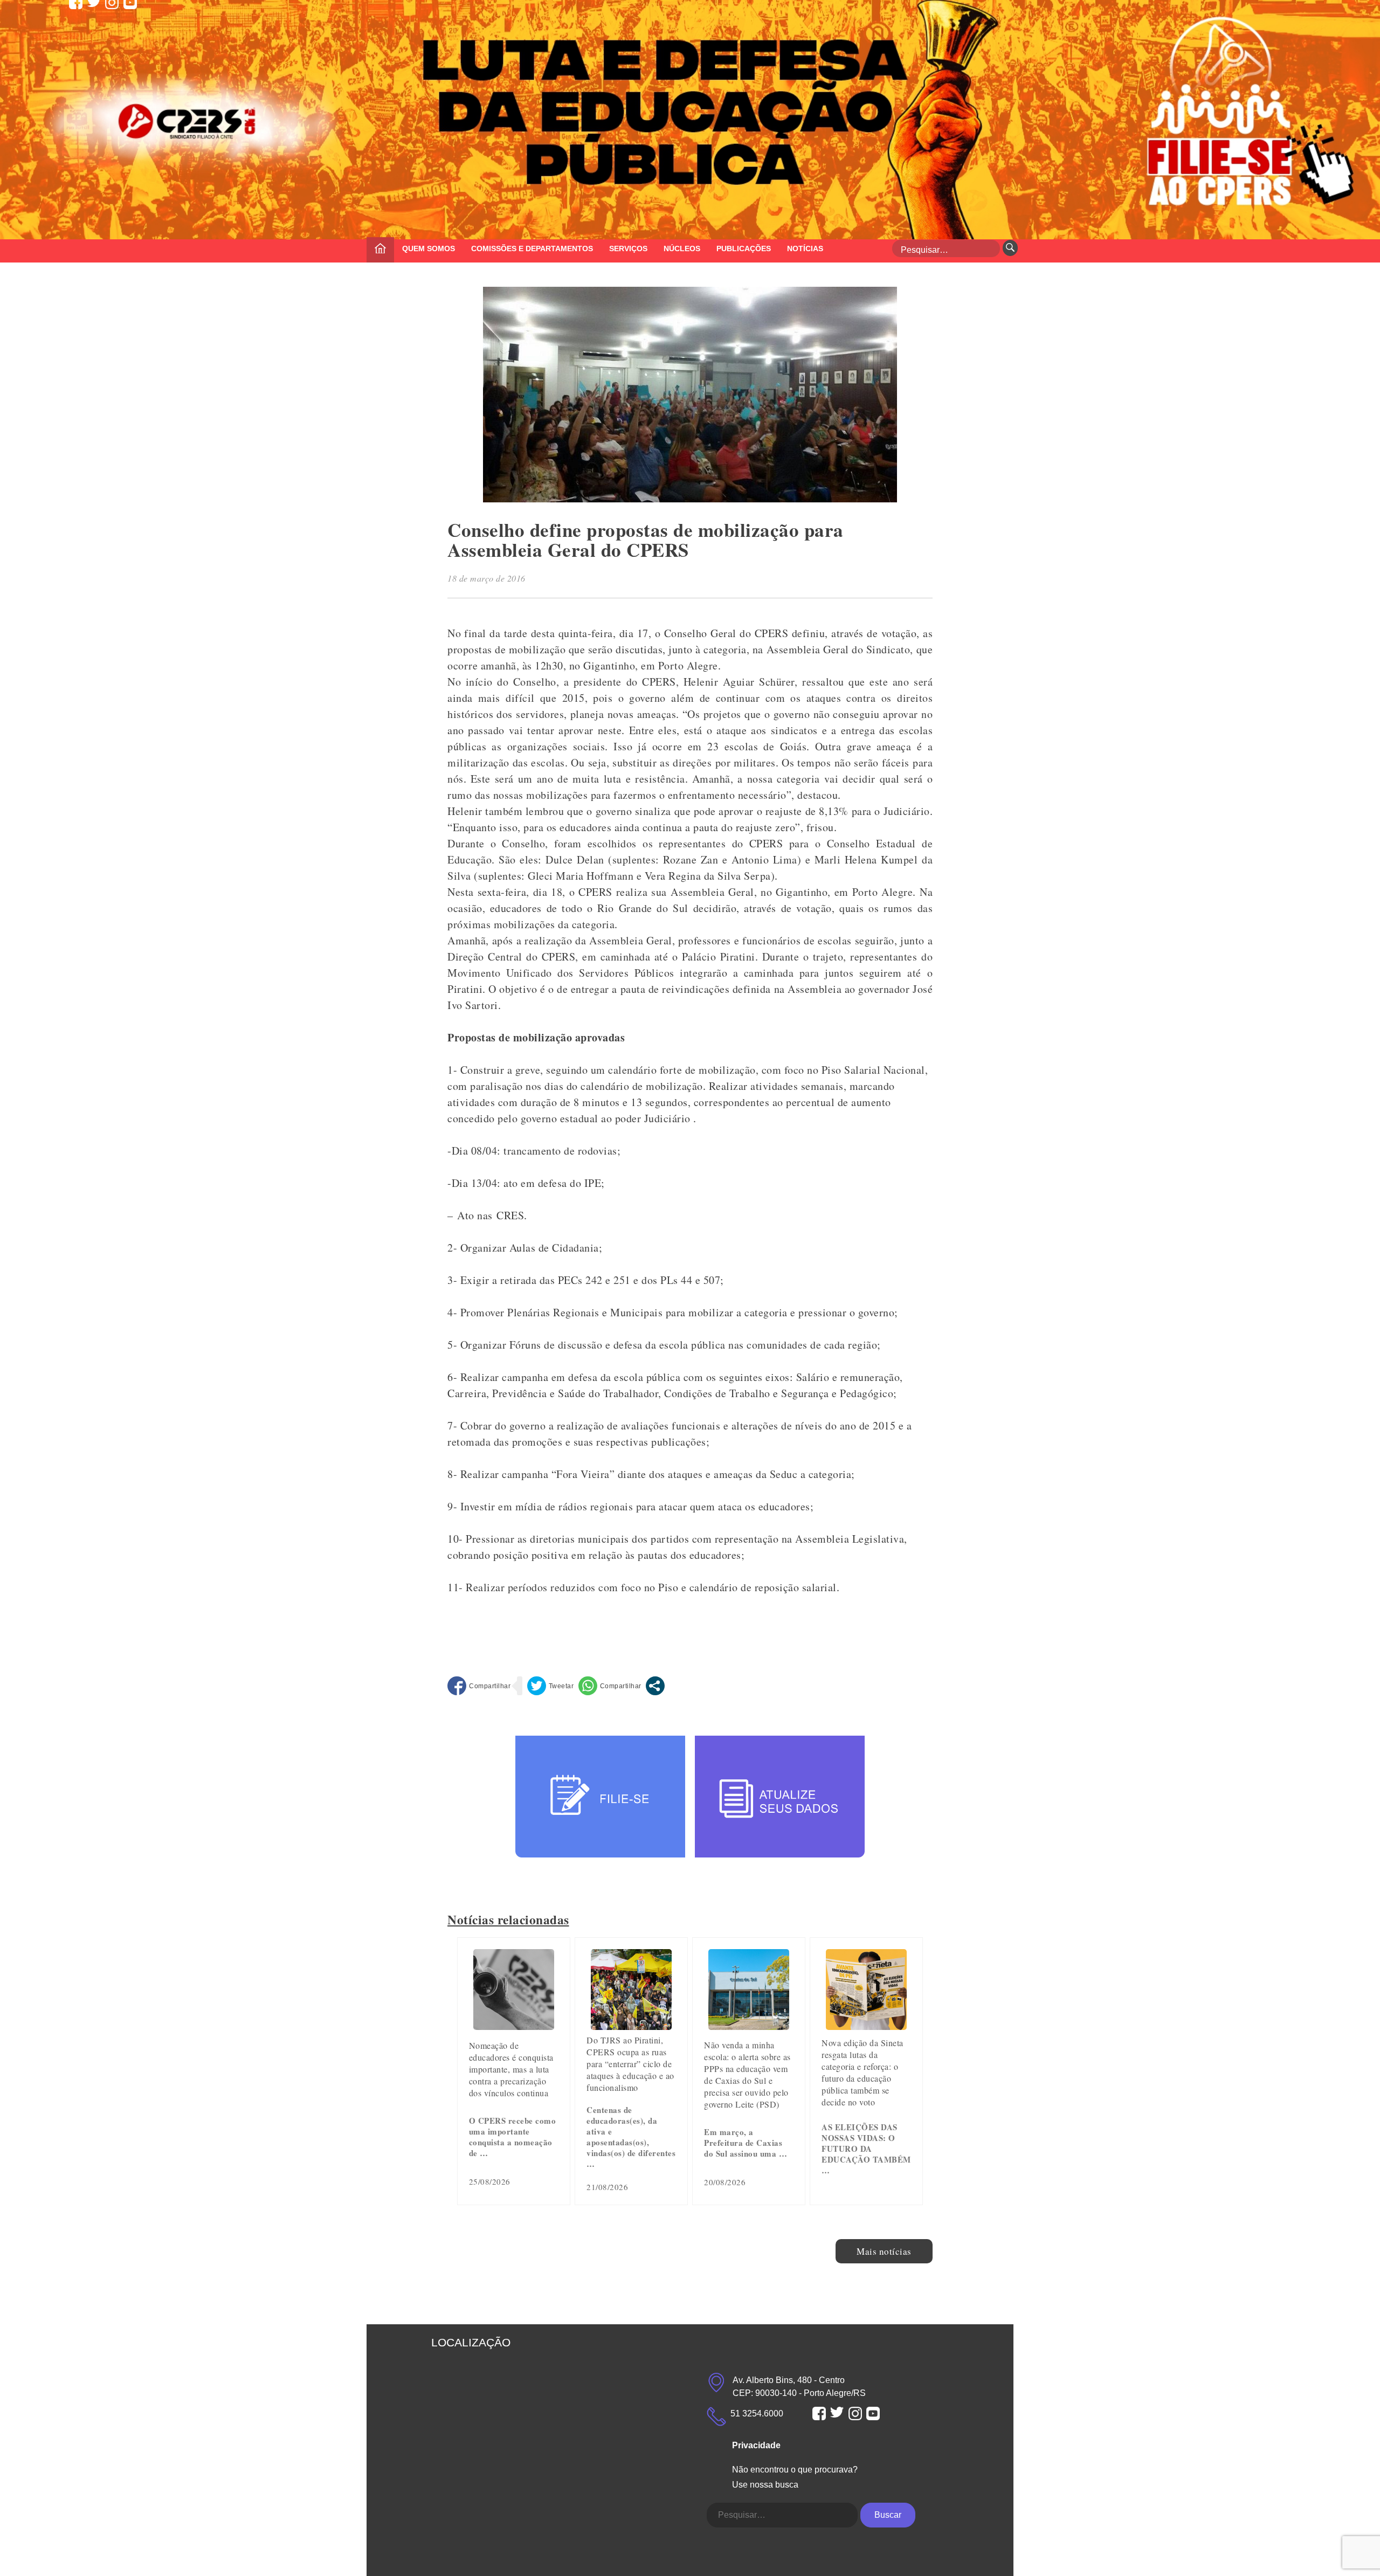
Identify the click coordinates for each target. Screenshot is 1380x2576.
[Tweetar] (551, 1686)
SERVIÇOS (628, 248)
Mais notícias (884, 2251)
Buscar (888, 2515)
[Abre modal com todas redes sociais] (655, 1686)
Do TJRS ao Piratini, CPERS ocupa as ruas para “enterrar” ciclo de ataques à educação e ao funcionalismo (630, 2064)
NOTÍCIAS (805, 248)
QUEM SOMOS (429, 248)
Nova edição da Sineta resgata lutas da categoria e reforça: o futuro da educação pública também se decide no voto (862, 2072)
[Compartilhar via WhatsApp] (610, 1686)
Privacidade (756, 2445)
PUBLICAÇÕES (744, 248)
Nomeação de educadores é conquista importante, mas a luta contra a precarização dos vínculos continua (511, 2069)
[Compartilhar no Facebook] (479, 1686)
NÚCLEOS (682, 248)
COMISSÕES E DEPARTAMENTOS (532, 248)
